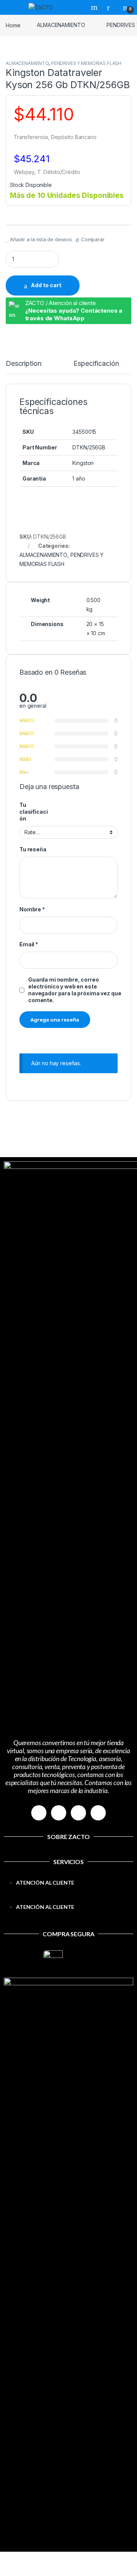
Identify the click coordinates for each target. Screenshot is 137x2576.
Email (29, 944)
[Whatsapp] (78, 1813)
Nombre (32, 909)
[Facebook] (39, 1813)
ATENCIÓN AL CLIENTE (45, 1883)
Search (95, 7)
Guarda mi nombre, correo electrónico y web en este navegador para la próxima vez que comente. (75, 990)
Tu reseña (33, 849)
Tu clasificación (33, 812)
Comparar (93, 239)
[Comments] (98, 1813)
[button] (68, 1898)
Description (23, 364)
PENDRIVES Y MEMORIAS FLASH (86, 63)
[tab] (23, 367)
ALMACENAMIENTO (61, 25)
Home (13, 25)
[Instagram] (59, 1813)
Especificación (96, 364)
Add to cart (46, 285)
